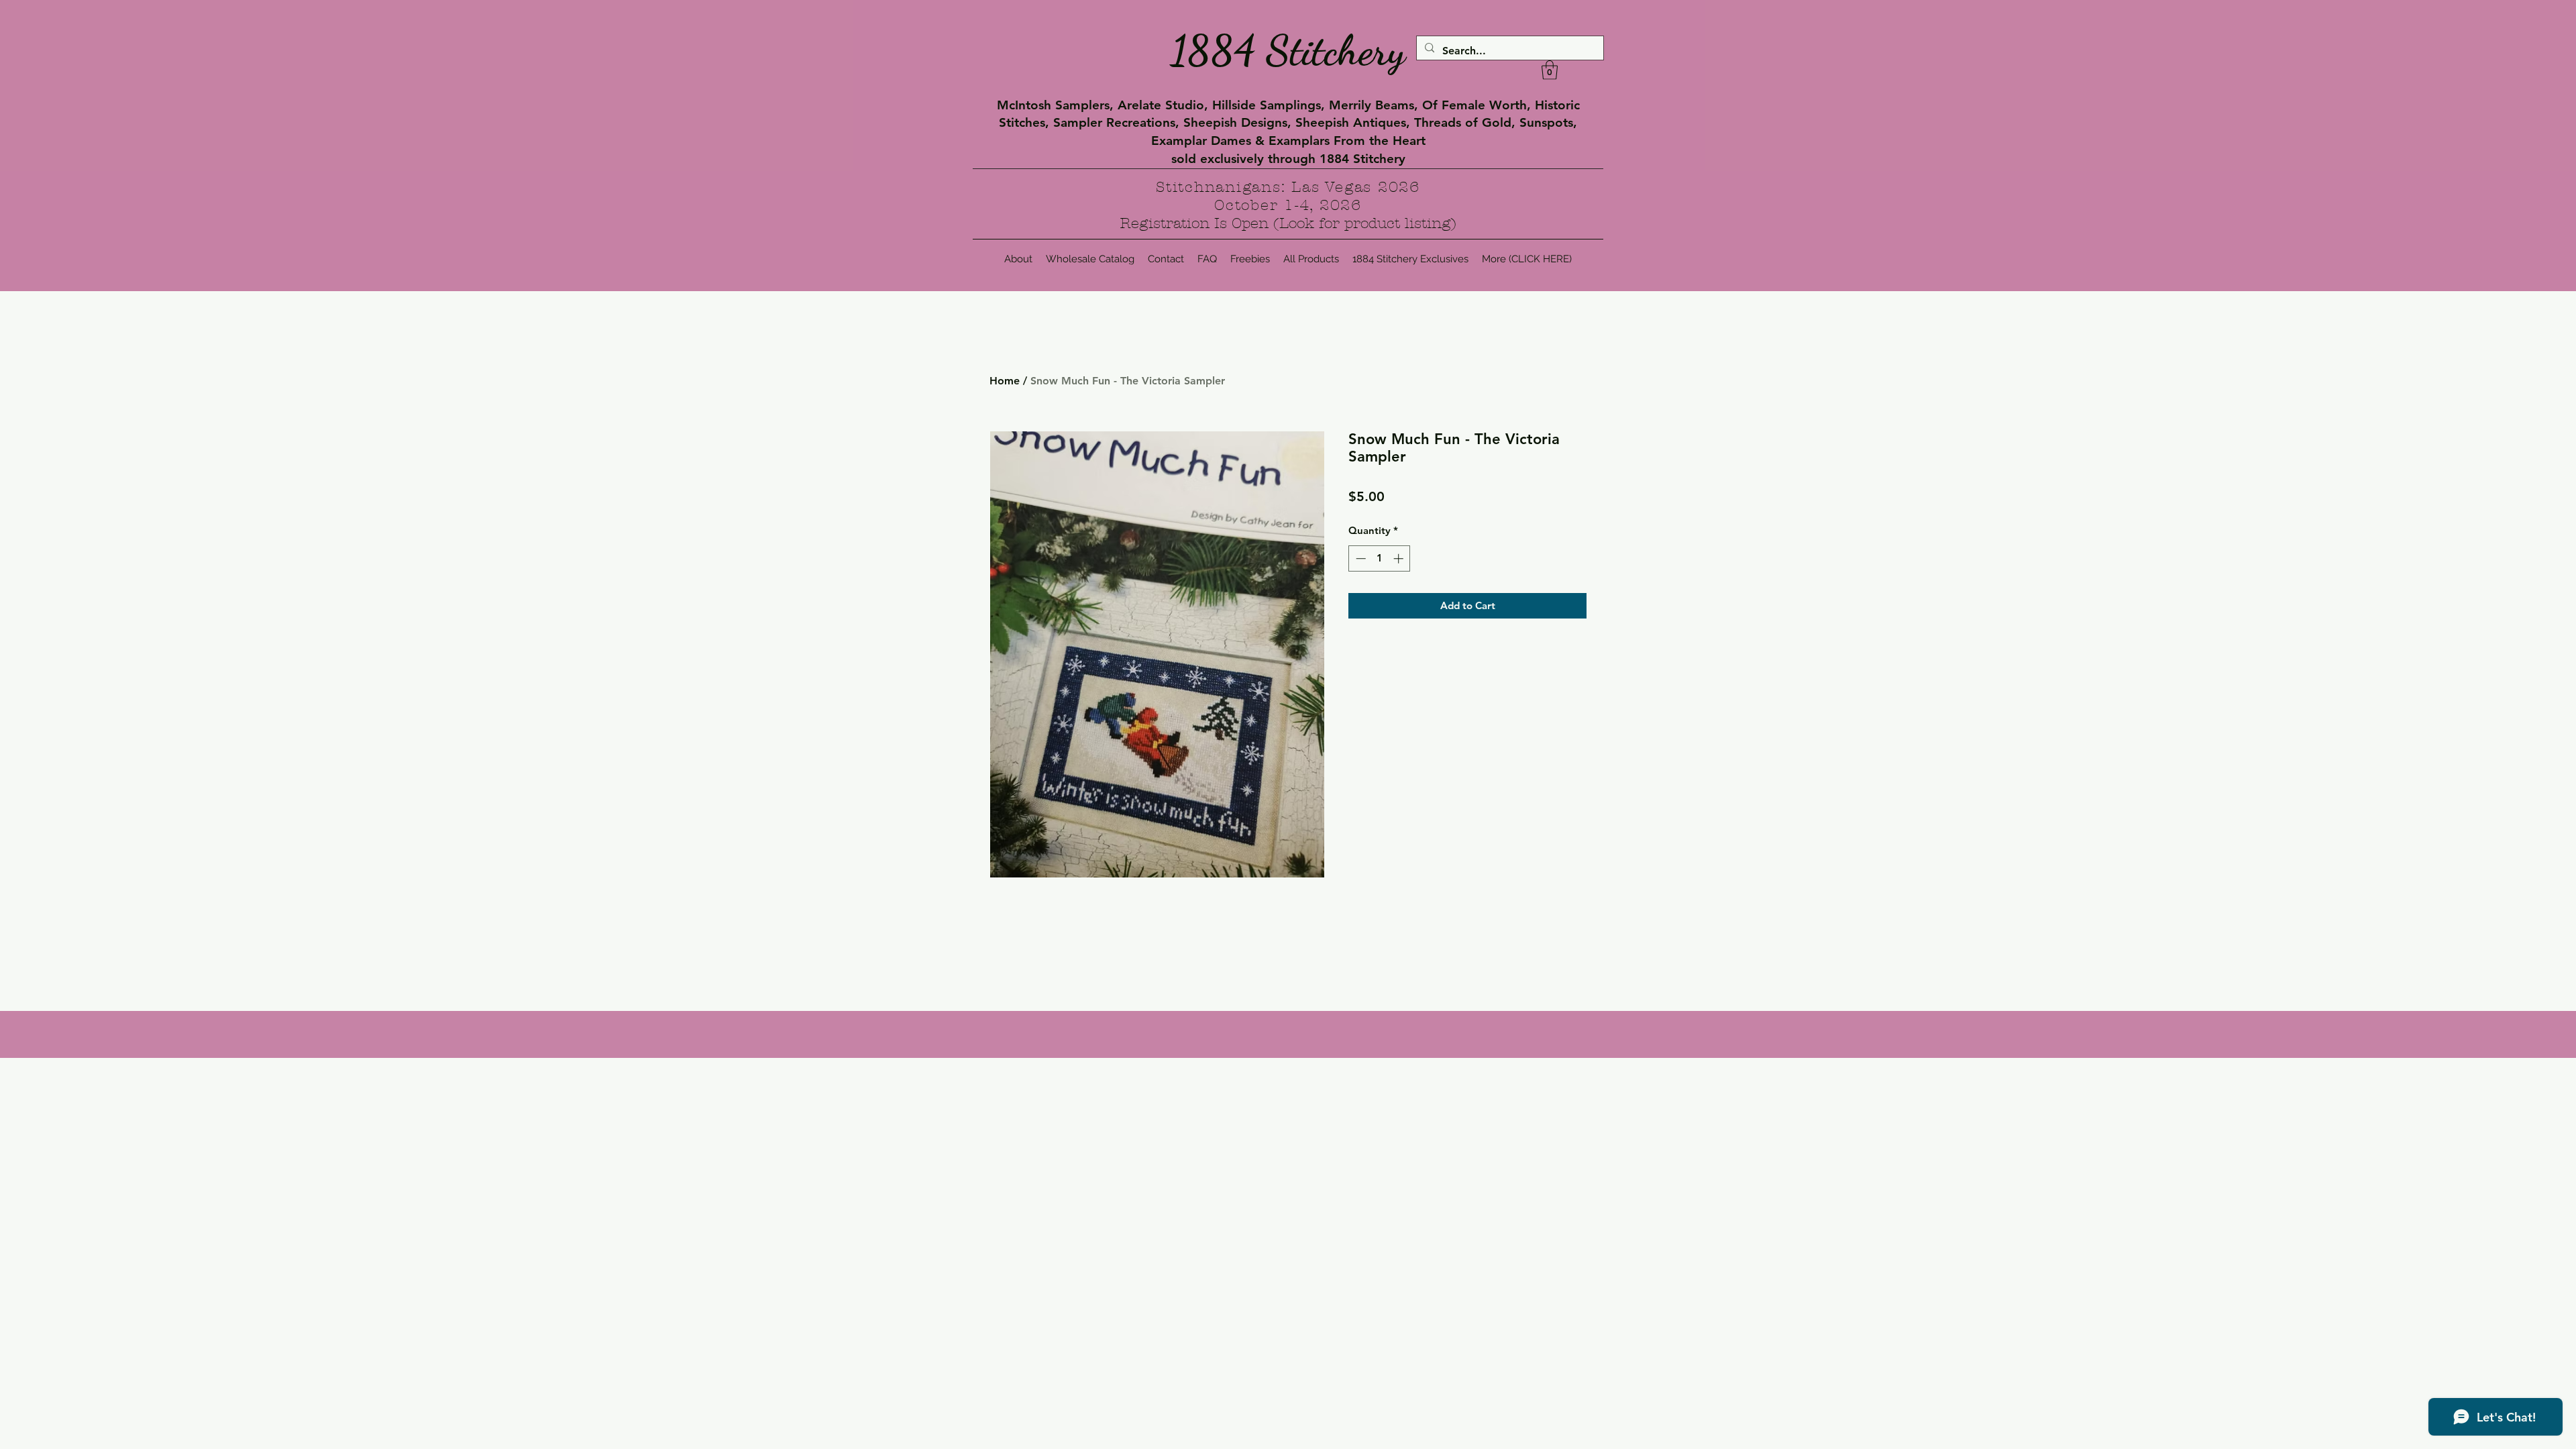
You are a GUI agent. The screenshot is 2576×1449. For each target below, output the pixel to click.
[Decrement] (1359, 558)
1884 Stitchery (1288, 50)
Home (1005, 381)
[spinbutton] (1380, 558)
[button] (1550, 70)
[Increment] (1400, 558)
